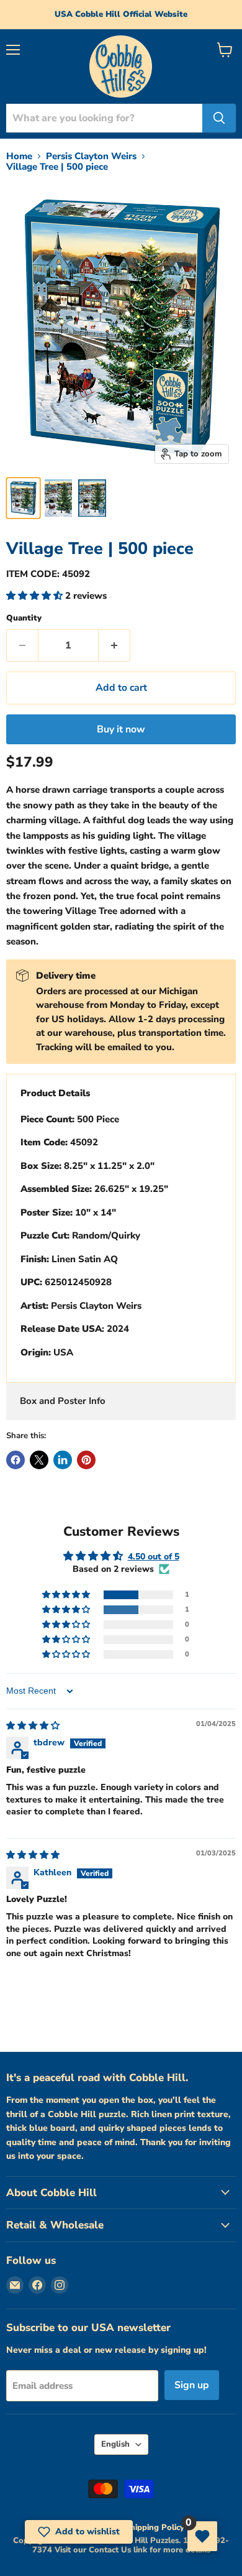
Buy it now (121, 729)
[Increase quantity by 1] (114, 645)
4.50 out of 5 (154, 1557)
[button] (36, 596)
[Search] (219, 118)
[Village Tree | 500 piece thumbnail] (23, 498)
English (115, 2444)
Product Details (55, 1093)
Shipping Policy (155, 2528)
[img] (33, 1726)
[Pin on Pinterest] (86, 1460)
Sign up (192, 2385)
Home (19, 156)
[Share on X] (39, 1460)
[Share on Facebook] (16, 1460)
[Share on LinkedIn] (63, 1460)
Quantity (24, 618)
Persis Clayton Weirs (91, 156)
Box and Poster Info (63, 1401)
